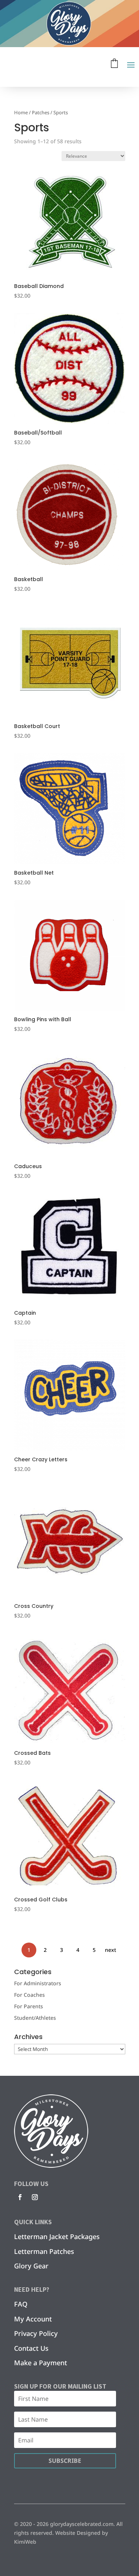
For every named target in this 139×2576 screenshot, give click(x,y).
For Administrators (38, 1983)
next (110, 1950)
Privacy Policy (36, 2333)
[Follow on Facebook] (20, 2197)
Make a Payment (41, 2363)
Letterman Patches (44, 2251)
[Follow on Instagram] (35, 2197)
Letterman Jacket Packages (57, 2236)
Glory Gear (31, 2266)
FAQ (21, 2304)
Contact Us (31, 2348)
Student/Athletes (35, 2018)
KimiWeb (25, 2542)
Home (21, 112)
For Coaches (29, 1995)
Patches (41, 112)
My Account (33, 2319)
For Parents (29, 2006)
